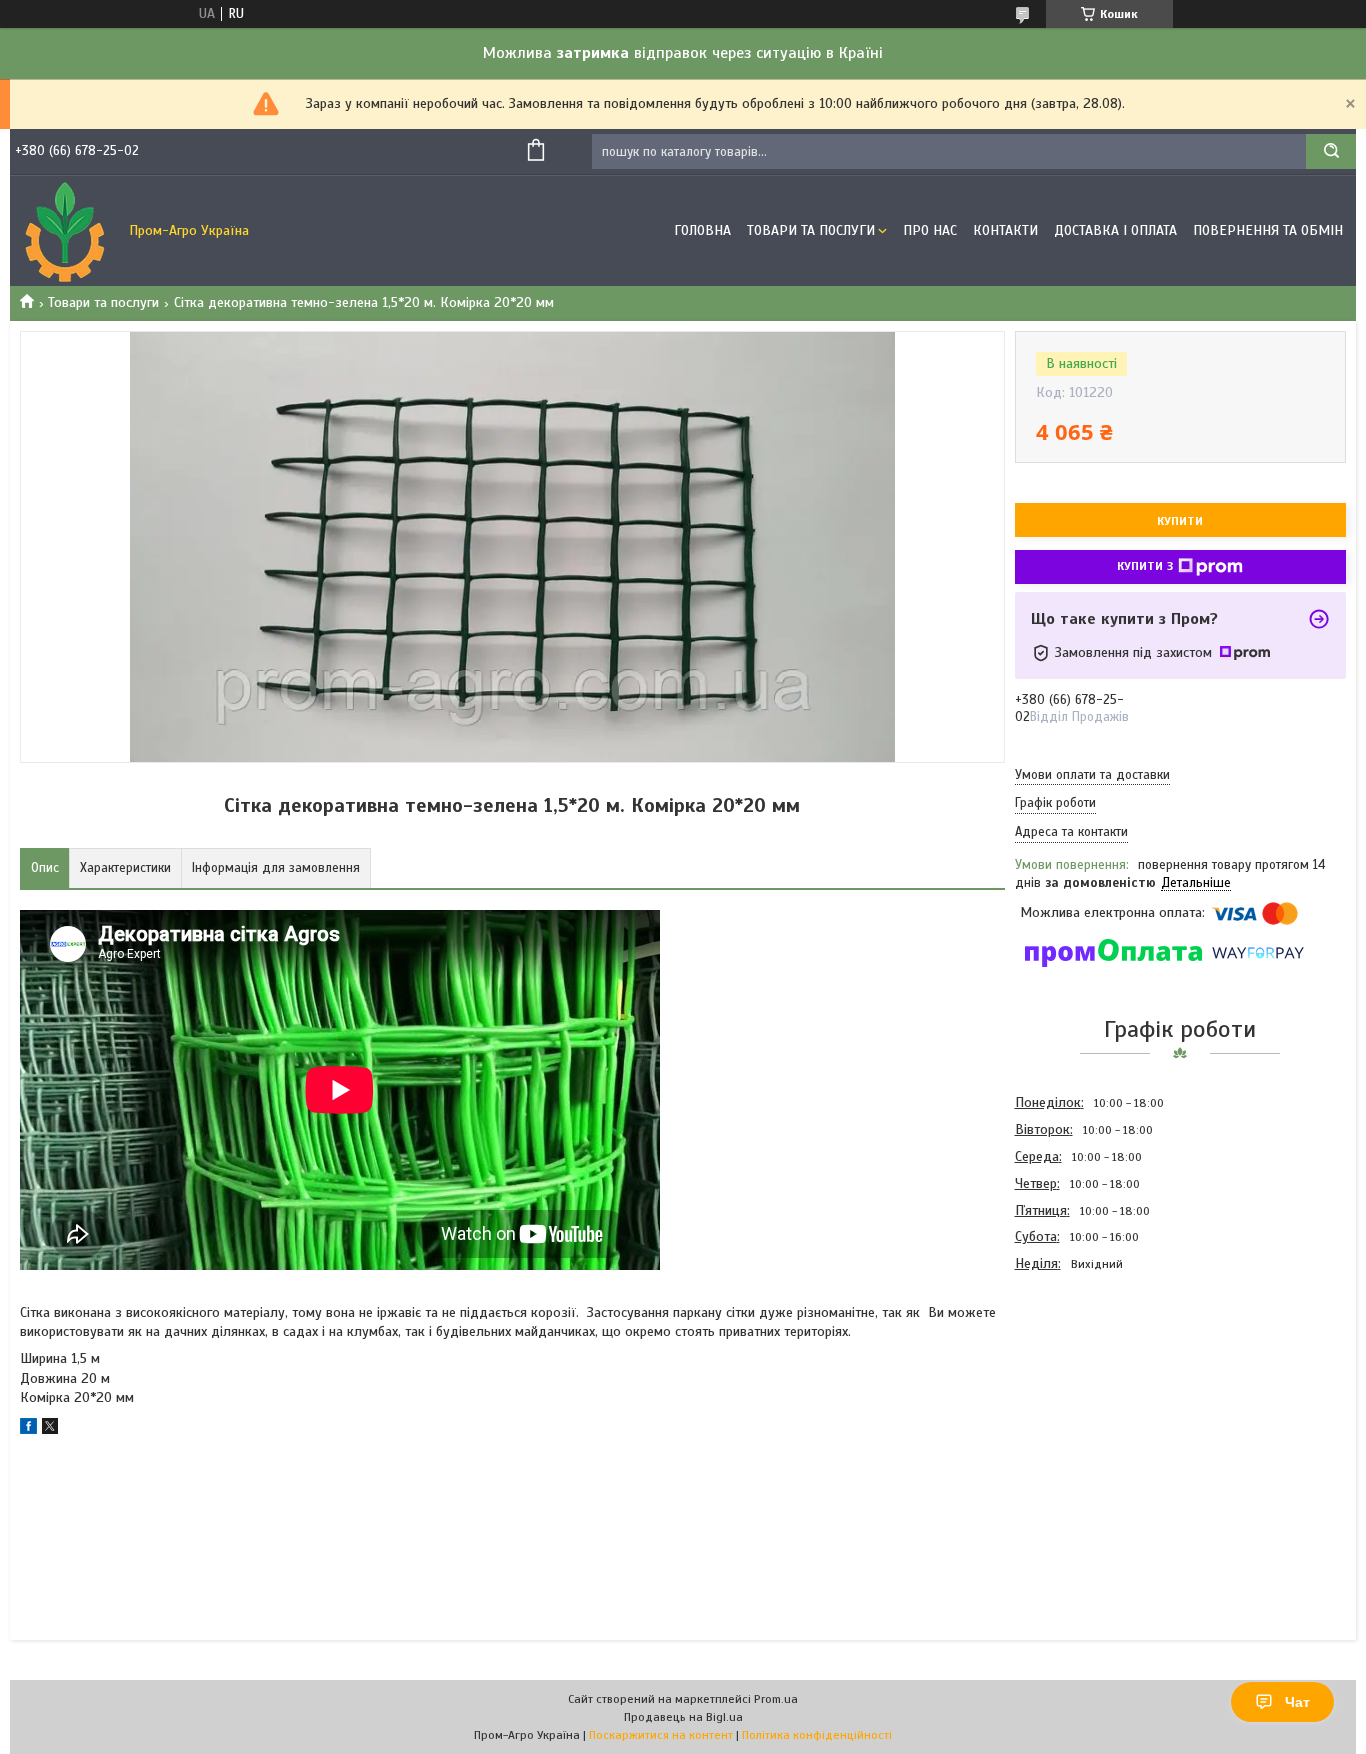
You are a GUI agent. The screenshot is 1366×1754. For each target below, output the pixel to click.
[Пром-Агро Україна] (65, 231)
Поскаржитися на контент (661, 1735)
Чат (1297, 1702)
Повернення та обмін (1268, 230)
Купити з (1145, 566)
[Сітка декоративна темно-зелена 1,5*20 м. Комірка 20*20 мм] (1086, 1385)
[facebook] (28, 1429)
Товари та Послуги (811, 230)
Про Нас (930, 230)
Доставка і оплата (1115, 230)
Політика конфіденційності (817, 1735)
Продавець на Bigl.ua (683, 1717)
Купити (1180, 521)
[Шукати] (1331, 151)
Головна (702, 230)
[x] (50, 1429)
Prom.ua (776, 1699)
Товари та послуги (103, 302)
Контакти (1005, 230)
